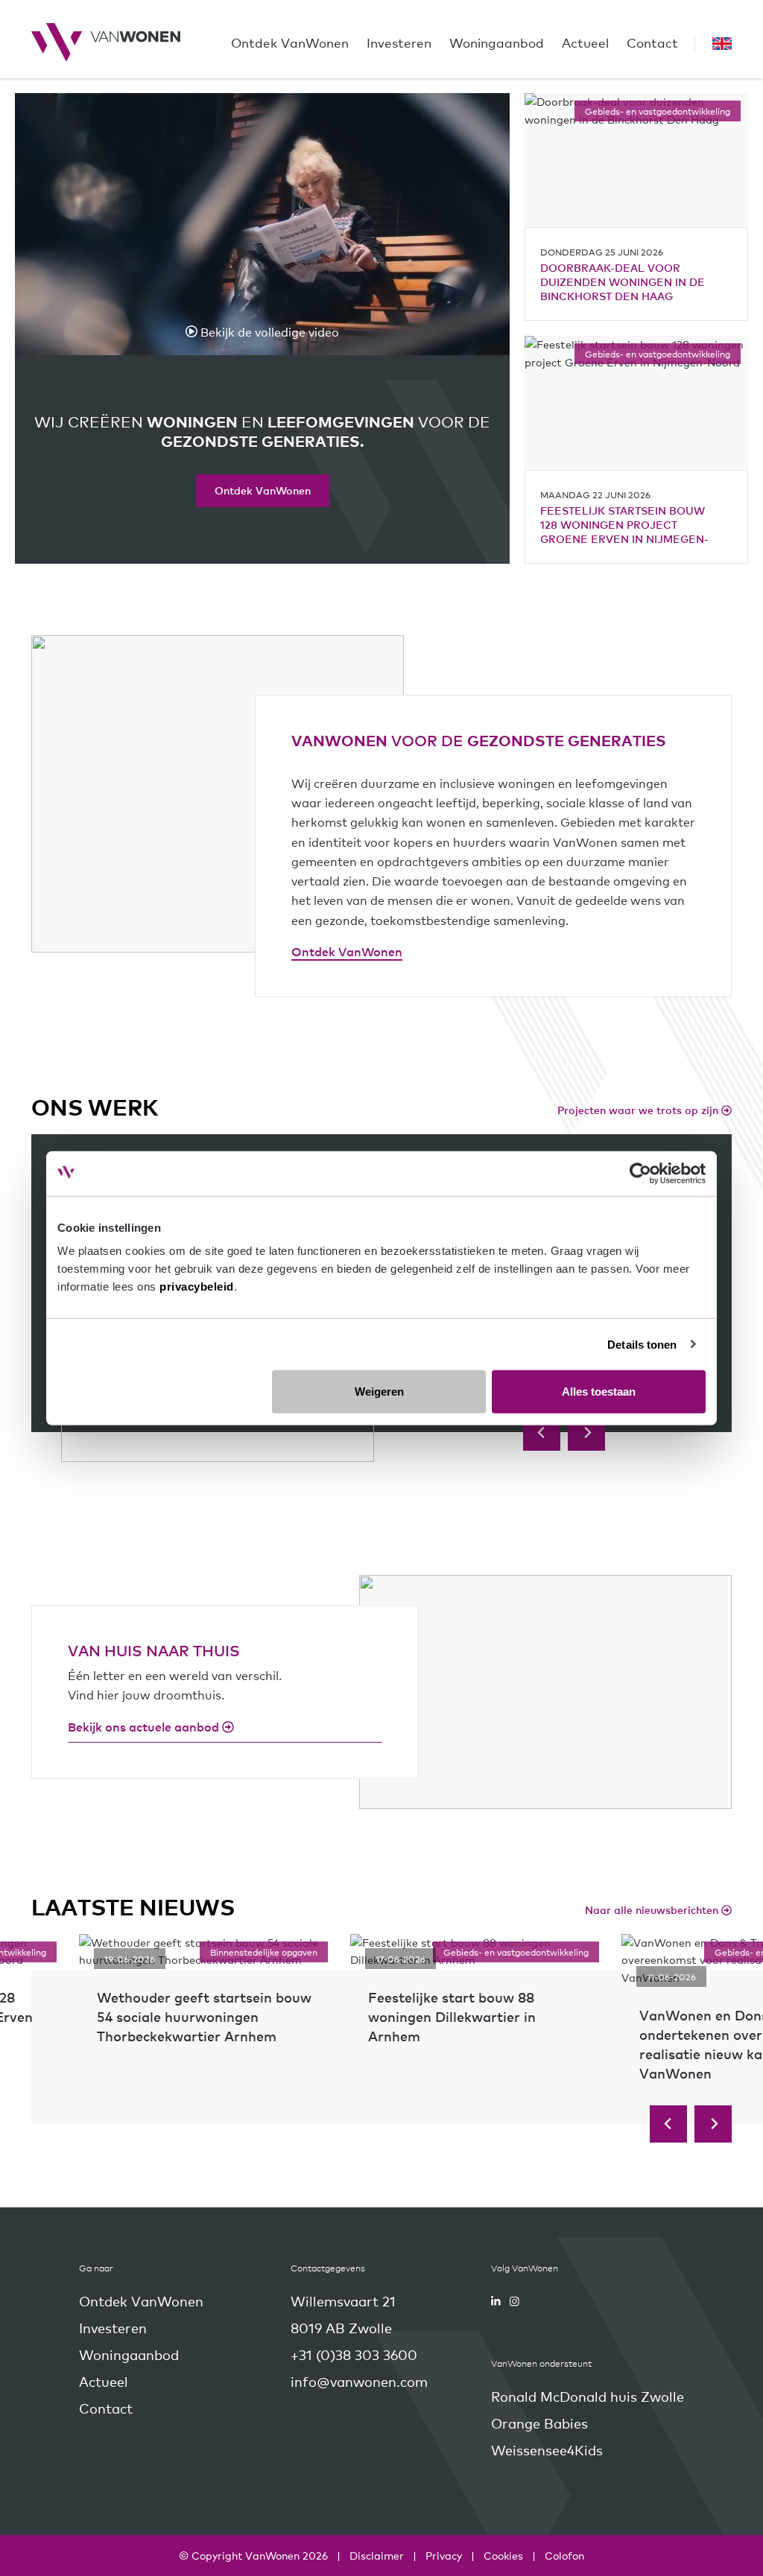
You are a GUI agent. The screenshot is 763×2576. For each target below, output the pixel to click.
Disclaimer (377, 2555)
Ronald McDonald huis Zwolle (588, 2396)
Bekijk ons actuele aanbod (145, 1726)
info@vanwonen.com (359, 2381)
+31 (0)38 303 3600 (354, 2354)
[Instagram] (515, 2301)
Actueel (585, 42)
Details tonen (642, 1344)
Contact (652, 42)
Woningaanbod (497, 42)
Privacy (444, 2555)
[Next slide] (586, 1432)
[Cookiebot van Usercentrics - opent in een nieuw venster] (640, 1173)
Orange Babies (539, 2423)
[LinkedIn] (496, 2301)
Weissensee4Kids (547, 2450)
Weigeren (379, 1392)
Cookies (503, 2555)
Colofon (564, 2555)
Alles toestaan (599, 1392)
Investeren (399, 42)
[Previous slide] (542, 1432)
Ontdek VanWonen (263, 490)
